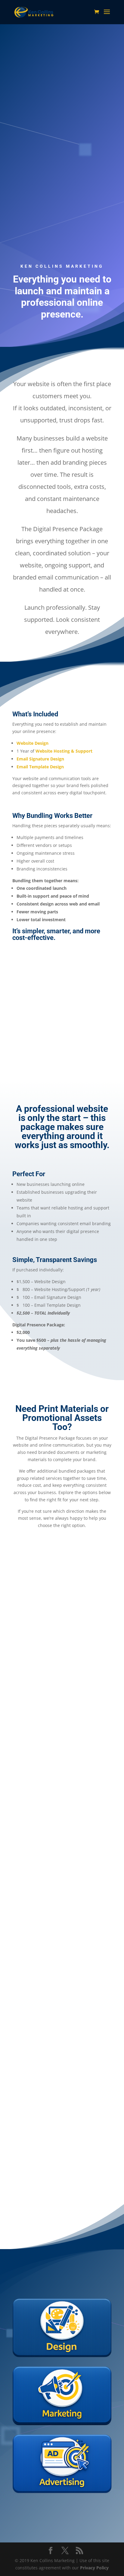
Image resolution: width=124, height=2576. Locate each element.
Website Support (36, 205)
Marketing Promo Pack (62, 2120)
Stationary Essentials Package (62, 1891)
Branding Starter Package (62, 1654)
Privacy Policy (94, 2568)
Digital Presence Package (62, 155)
